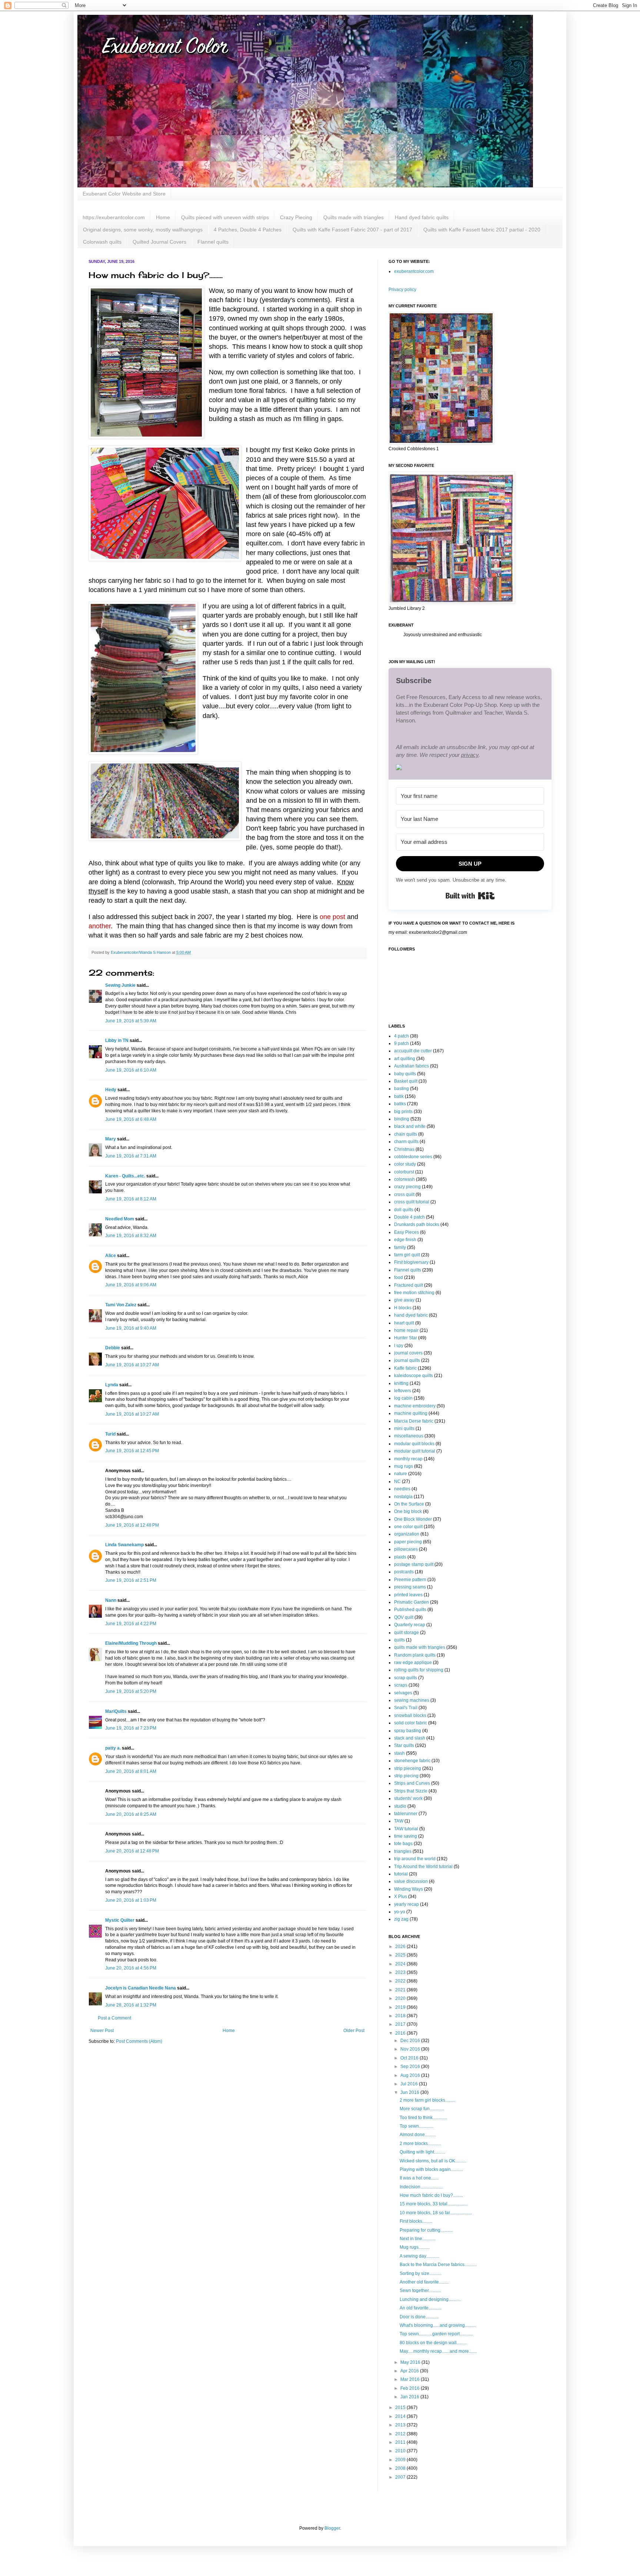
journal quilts (407, 1360)
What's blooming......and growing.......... (438, 2325)
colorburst (404, 1172)
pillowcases (406, 1549)
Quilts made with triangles (354, 217)
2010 (401, 2451)
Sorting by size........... (421, 2273)
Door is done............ (419, 2317)
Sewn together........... (420, 2291)
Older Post (354, 2031)
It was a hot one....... (419, 2178)
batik (399, 1096)
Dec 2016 (411, 2041)
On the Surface (409, 1504)
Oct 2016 (410, 2058)
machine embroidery (415, 1406)
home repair (406, 1330)
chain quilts (406, 1134)
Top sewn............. (416, 2126)
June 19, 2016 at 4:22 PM (131, 1624)
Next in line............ (418, 2239)
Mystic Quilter (120, 1920)
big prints (403, 1112)
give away (404, 1300)
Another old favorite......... (424, 2282)
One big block (408, 1511)
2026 (401, 1947)
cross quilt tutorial (412, 1202)
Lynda (112, 1385)
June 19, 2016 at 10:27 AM (132, 1365)
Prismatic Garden (411, 1602)
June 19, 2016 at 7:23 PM (131, 1728)
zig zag (401, 1919)
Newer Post (102, 2031)
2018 (401, 2016)
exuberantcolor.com (414, 271)
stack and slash (410, 1738)
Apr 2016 (410, 2371)
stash (399, 1753)
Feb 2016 (411, 2388)
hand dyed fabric (411, 1315)
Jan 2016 (410, 2397)
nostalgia (403, 1497)
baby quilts (405, 1074)
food (399, 1277)
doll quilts (404, 1210)
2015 (401, 2408)
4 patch (401, 1036)
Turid (110, 1434)
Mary (111, 1139)
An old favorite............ (421, 2308)
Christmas (404, 1149)
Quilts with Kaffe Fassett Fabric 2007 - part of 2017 (352, 230)
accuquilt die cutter (413, 1051)
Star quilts (404, 1745)
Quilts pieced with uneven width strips (225, 217)
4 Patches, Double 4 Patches (248, 230)
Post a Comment (114, 2018)
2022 (401, 1981)
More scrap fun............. (422, 2109)
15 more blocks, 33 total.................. (434, 2204)
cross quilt (404, 1195)
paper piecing (408, 1542)
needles (402, 1489)
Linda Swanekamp (124, 1545)
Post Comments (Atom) (139, 2041)
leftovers (403, 1391)
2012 (401, 2434)
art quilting (405, 1059)
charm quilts (406, 1142)
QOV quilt (404, 1617)
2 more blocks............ (420, 2144)
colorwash (404, 1179)
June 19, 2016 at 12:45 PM (132, 1451)
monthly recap (408, 1459)
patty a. (113, 1748)
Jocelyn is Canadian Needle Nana (141, 1988)
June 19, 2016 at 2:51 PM (131, 1580)
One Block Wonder (413, 1519)
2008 (401, 2468)
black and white (410, 1126)
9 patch (401, 1043)
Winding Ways (409, 1889)
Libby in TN (117, 1040)
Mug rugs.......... (415, 2247)
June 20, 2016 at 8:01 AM (131, 1771)
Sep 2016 (411, 2067)
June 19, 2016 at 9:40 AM (131, 1328)
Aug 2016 (411, 2075)
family (400, 1247)
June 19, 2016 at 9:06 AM (131, 1285)
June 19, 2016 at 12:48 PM (132, 1525)
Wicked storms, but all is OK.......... (433, 2161)
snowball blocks (410, 1715)
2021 (401, 1990)
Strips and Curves (412, 1783)
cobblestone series (413, 1157)
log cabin (403, 1398)
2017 (401, 2024)
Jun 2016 (410, 2092)
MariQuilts (116, 1711)
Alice (111, 1256)
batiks (400, 1104)
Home (163, 217)
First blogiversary (411, 1262)
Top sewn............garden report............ (436, 2334)
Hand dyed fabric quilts (422, 217)
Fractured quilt (409, 1285)
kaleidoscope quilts (414, 1376)
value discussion (411, 1881)
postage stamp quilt (414, 1564)
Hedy (111, 1090)
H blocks (403, 1308)
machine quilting (411, 1413)
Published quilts (410, 1610)
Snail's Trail (406, 1708)
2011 (401, 2442)
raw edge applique (413, 1663)
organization (407, 1534)
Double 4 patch (409, 1217)
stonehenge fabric (412, 1761)
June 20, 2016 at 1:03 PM (131, 1900)
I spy (399, 1346)
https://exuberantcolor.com (114, 217)
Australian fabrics (411, 1066)
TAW (399, 1821)
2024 (401, 1964)
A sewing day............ (419, 2256)
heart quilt (404, 1323)
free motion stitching (414, 1293)
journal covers (408, 1353)
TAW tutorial (406, 1829)
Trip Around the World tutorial (423, 1867)
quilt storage (406, 1633)
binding (402, 1119)
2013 (401, 2425)
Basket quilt (406, 1081)
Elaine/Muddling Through (131, 1643)
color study (405, 1164)
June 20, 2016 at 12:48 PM (132, 1851)
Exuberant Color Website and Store (124, 194)
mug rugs (404, 1466)
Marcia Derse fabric (414, 1421)
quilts (399, 1640)
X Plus (401, 1897)
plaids (400, 1557)
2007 (401, 2477)
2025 (401, 1955)
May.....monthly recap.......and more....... (438, 2351)
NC (397, 1481)
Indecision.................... (421, 2187)
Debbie (113, 1348)
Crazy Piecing (296, 217)
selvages (403, 1693)
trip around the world (415, 1859)
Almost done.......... (418, 2135)
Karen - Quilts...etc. (125, 1176)
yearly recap (406, 1904)
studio (400, 1806)
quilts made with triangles (420, 1647)
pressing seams (410, 1587)
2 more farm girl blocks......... (427, 2100)
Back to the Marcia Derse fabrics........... (438, 2265)
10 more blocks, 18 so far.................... (436, 2213)
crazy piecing (407, 1187)
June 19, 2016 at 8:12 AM (131, 1199)
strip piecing (406, 1776)
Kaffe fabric (405, 1368)
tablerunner (406, 1814)
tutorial (401, 1874)
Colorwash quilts (102, 242)
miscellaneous (409, 1436)
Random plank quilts (415, 1655)
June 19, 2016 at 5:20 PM (131, 1691)
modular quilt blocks (414, 1444)
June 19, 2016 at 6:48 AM (131, 1119)
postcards (404, 1572)
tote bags (403, 1844)
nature (401, 1474)
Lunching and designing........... (430, 2299)
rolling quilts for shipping (419, 1670)
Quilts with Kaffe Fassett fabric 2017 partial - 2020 (482, 230)
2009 (401, 2460)
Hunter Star (406, 1338)
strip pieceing (408, 1768)
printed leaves (408, 1595)
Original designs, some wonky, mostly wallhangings (143, 230)
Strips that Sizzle (411, 1791)
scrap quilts (406, 1678)
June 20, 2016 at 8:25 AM (131, 1814)
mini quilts (404, 1429)
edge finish (405, 1240)
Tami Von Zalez (121, 1305)
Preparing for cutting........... (426, 2230)
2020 (401, 1998)
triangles (403, 1851)
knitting (401, 1383)
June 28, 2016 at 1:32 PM (131, 2005)
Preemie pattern (410, 1580)
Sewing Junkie (120, 985)
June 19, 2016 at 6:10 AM (131, 1070)
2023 (401, 1972)
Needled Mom (120, 1219)
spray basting (408, 1731)
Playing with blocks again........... (431, 2169)
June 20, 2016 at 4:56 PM (131, 1968)
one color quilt (408, 1527)
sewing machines (412, 1700)
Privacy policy (402, 290)
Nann (111, 1600)
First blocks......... (416, 2221)
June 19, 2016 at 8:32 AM (131, 1236)
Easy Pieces (406, 1232)
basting (401, 1089)
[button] (470, 768)
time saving (406, 1836)
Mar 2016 (411, 2379)
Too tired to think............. (423, 2118)
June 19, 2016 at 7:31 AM (131, 1156)
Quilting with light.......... (422, 2152)
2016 (401, 2033)
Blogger (332, 2528)
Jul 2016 (410, 2084)
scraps (401, 1685)
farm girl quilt (407, 1255)
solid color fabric (411, 1723)
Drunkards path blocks (417, 1224)
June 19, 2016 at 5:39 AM (131, 1021)
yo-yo (400, 1912)
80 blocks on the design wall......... (433, 2343)
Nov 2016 (411, 2049)
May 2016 (411, 2362)
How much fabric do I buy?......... (431, 2195)
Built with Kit (470, 896)
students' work (408, 1798)
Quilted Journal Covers (159, 242)
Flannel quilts (213, 242)
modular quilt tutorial (415, 1451)
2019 (401, 2007)
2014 (401, 2416)
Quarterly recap (410, 1625)
